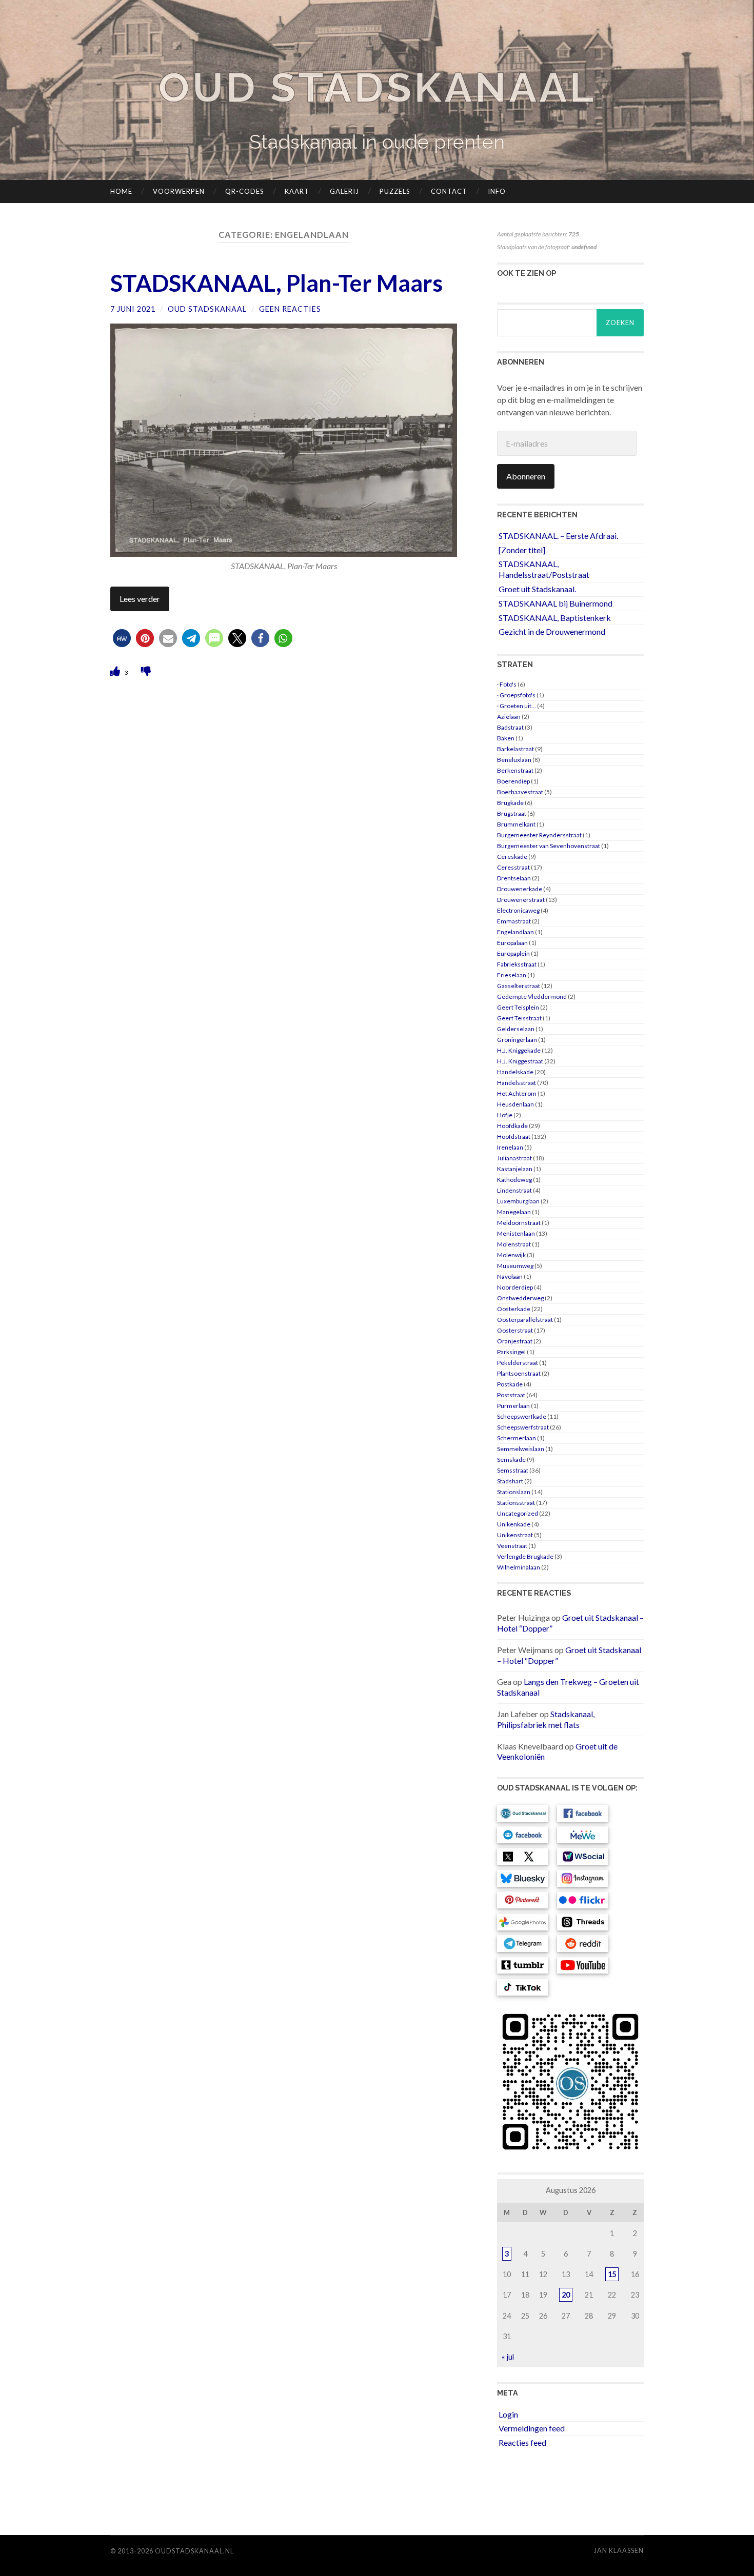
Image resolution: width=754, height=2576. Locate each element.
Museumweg (515, 1266)
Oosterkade (514, 1309)
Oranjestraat (515, 1341)
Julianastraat (514, 1158)
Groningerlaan (517, 1040)
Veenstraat (512, 1546)
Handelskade (515, 1072)
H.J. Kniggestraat (520, 1061)
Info (497, 191)
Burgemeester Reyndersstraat (539, 835)
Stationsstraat (516, 1503)
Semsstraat (513, 1470)
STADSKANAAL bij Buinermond (555, 603)
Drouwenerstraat (521, 900)
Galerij (344, 191)
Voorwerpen (179, 191)
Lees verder (140, 599)
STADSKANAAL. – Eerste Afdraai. (558, 536)
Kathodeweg (514, 1180)
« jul (508, 2357)
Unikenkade (514, 1524)
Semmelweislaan (521, 1449)
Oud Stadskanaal (377, 87)
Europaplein (513, 953)
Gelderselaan (516, 1029)
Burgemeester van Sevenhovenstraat (549, 846)
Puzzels (395, 191)
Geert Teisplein (518, 1007)
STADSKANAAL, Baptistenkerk (555, 618)
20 (566, 2295)
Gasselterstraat (519, 986)
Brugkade (510, 803)
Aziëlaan (509, 717)
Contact (449, 191)
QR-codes (245, 191)
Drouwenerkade (520, 889)
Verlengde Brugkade (525, 1556)
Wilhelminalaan (519, 1567)
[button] (122, 638)
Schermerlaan (517, 1438)
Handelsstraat (517, 1083)
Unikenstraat (515, 1535)
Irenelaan (510, 1147)
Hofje (505, 1115)
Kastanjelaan (515, 1169)
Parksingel (511, 1352)
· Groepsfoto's (516, 695)
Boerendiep (513, 781)
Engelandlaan (515, 932)
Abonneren (526, 476)
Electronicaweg (518, 910)
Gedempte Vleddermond (532, 997)
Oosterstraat (515, 1330)
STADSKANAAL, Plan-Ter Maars (276, 283)
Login (508, 2414)
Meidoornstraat (519, 1223)
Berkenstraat (515, 770)
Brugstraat (512, 813)
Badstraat (510, 727)
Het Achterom (517, 1093)
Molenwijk (511, 1255)
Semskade (511, 1460)
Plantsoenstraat (519, 1373)
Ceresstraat (513, 867)
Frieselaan (512, 975)
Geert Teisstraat (519, 1018)
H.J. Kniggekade (519, 1050)
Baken (506, 738)
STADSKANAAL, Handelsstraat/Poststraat (544, 569)
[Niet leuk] (146, 671)
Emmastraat (514, 921)
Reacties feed (522, 2442)
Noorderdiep (515, 1287)
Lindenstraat (514, 1190)
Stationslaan (514, 1492)
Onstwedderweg (520, 1298)
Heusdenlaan (515, 1104)
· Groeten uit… (517, 706)
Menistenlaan (516, 1233)
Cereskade (512, 857)
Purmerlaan (513, 1406)
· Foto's (507, 684)
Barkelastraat (515, 749)
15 (612, 2274)
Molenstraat (514, 1244)
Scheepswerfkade (522, 1416)
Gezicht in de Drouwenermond (552, 631)
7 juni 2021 (133, 309)
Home (121, 191)
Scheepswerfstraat (523, 1427)
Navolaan (510, 1276)
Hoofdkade (512, 1126)
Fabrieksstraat (517, 964)
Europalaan (512, 943)
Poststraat (511, 1395)
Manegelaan (514, 1212)
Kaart (297, 191)
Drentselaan (514, 878)
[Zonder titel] (522, 550)
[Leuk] (116, 671)
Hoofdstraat (514, 1136)
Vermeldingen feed (532, 2428)
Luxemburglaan (518, 1201)
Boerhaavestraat (520, 792)
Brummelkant (516, 824)
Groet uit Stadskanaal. (537, 589)
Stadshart (510, 1481)
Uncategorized (518, 1513)
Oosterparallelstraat (525, 1320)
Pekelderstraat (518, 1363)
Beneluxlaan (514, 760)
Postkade (510, 1384)
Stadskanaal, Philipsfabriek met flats (546, 1719)
